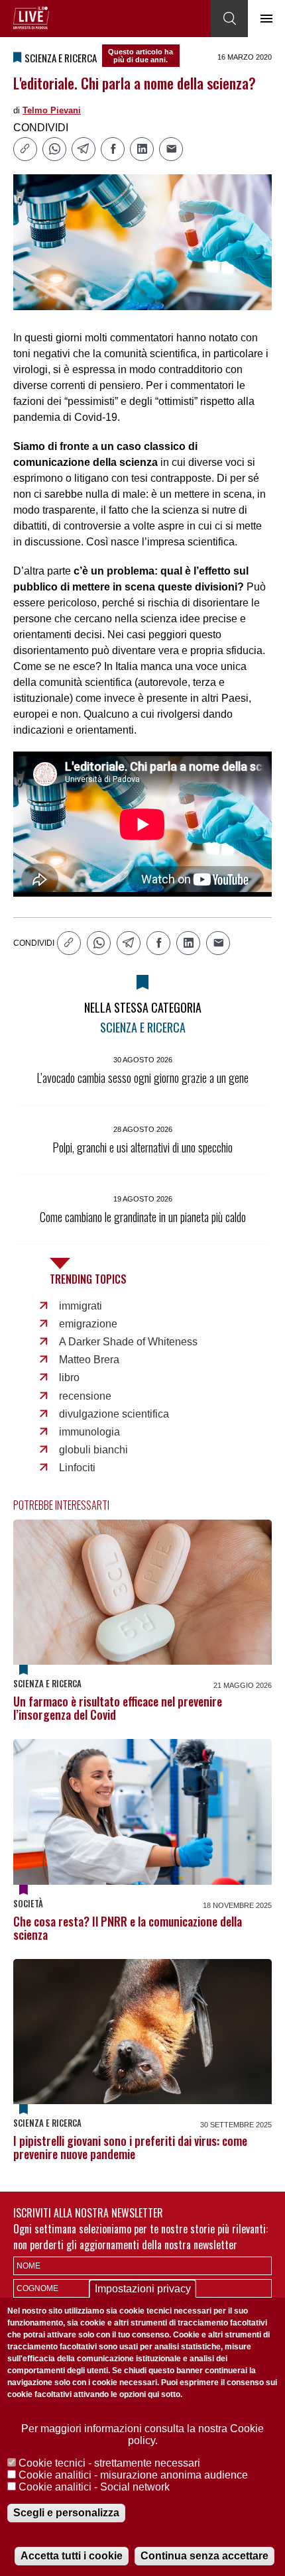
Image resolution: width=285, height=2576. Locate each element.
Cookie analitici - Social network (94, 2487)
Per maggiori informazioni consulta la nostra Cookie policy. (142, 2435)
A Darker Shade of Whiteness (128, 1342)
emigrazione (88, 1324)
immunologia (89, 1432)
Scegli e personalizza (66, 2513)
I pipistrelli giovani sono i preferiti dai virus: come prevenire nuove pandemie (130, 2147)
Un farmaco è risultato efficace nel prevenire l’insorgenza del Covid (118, 1708)
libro (69, 1377)
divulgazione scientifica (114, 1414)
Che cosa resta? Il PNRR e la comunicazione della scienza (128, 1928)
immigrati (81, 1306)
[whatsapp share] (54, 149)
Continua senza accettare (204, 2556)
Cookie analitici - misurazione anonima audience (133, 2475)
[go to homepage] (31, 18)
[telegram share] (84, 149)
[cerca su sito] (229, 19)
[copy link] (25, 149)
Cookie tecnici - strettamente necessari (109, 2463)
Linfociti (77, 1468)
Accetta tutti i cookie (72, 2556)
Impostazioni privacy (143, 2289)
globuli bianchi (93, 1450)
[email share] (171, 149)
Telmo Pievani (52, 110)
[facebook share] (113, 149)
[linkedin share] (142, 149)
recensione (85, 1396)
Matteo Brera (89, 1360)
